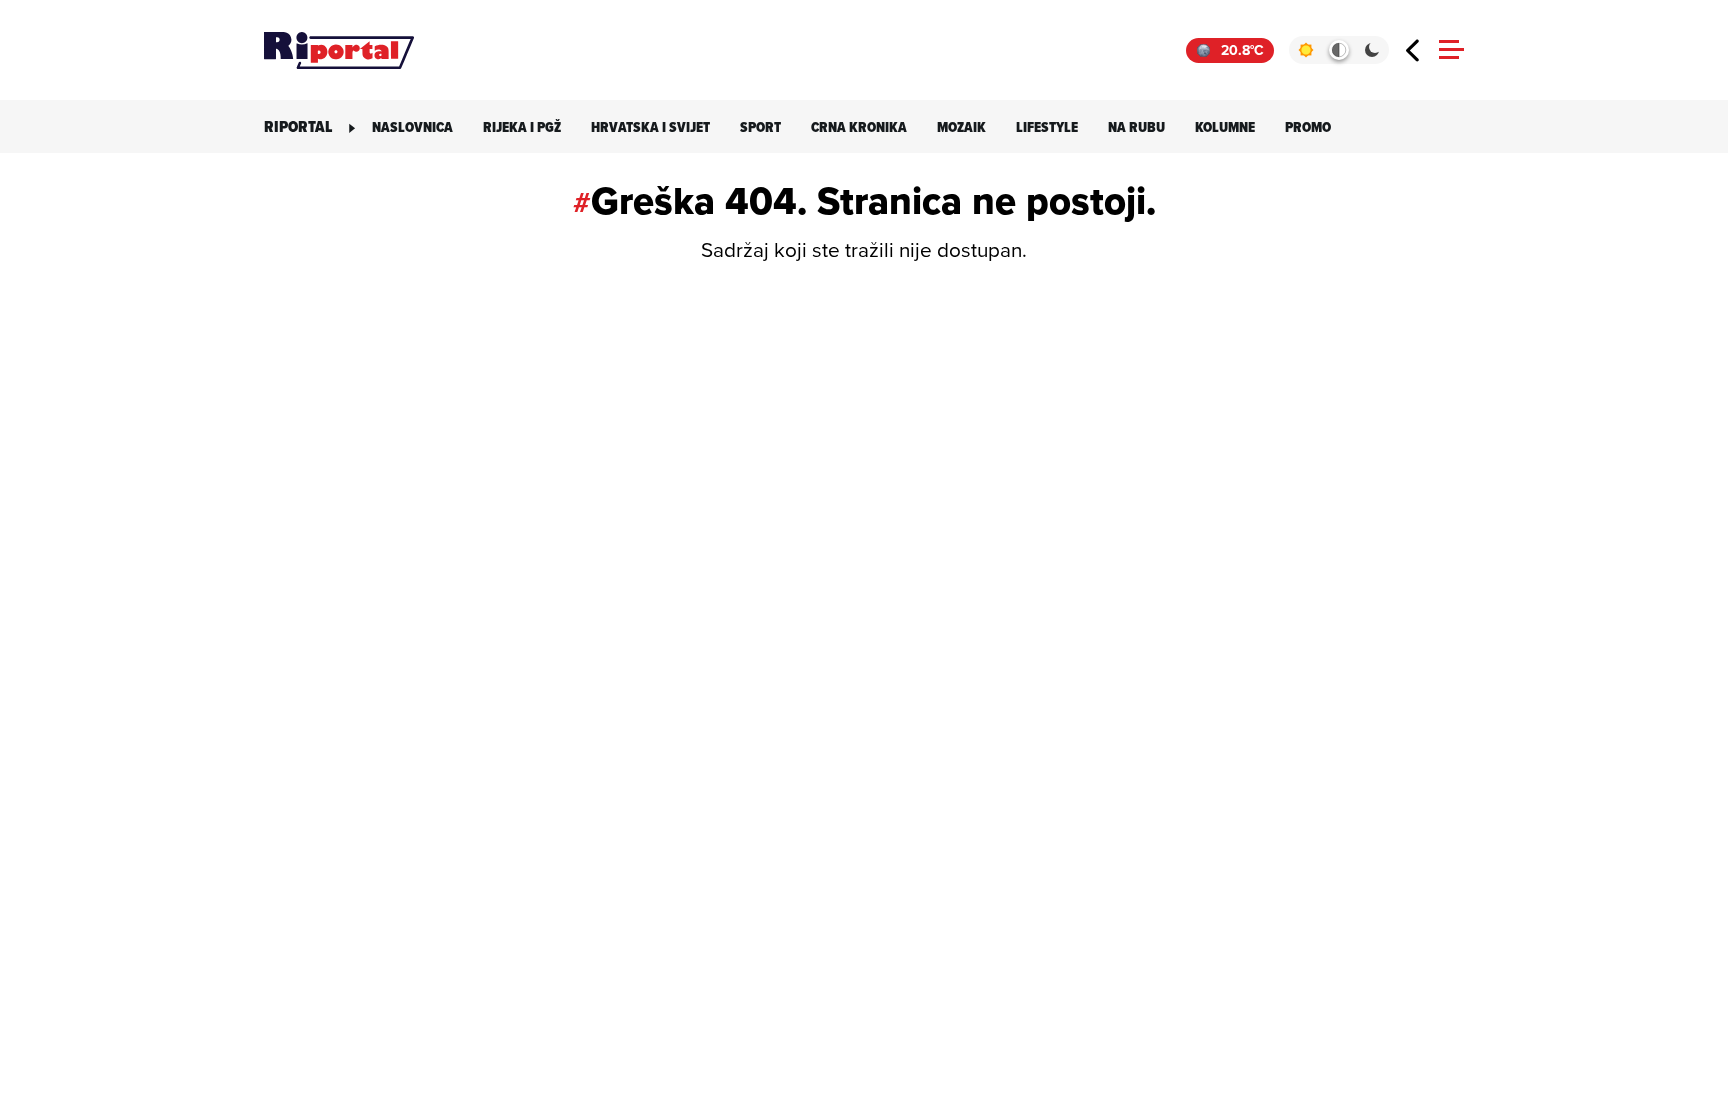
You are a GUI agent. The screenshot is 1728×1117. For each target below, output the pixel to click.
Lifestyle (1047, 127)
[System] (1338, 50)
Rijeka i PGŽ (522, 127)
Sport (760, 127)
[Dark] (1372, 50)
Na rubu (1136, 127)
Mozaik (961, 127)
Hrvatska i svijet (650, 127)
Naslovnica (412, 127)
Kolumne (1225, 127)
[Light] (1305, 50)
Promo (1308, 127)
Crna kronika (859, 127)
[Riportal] (339, 50)
